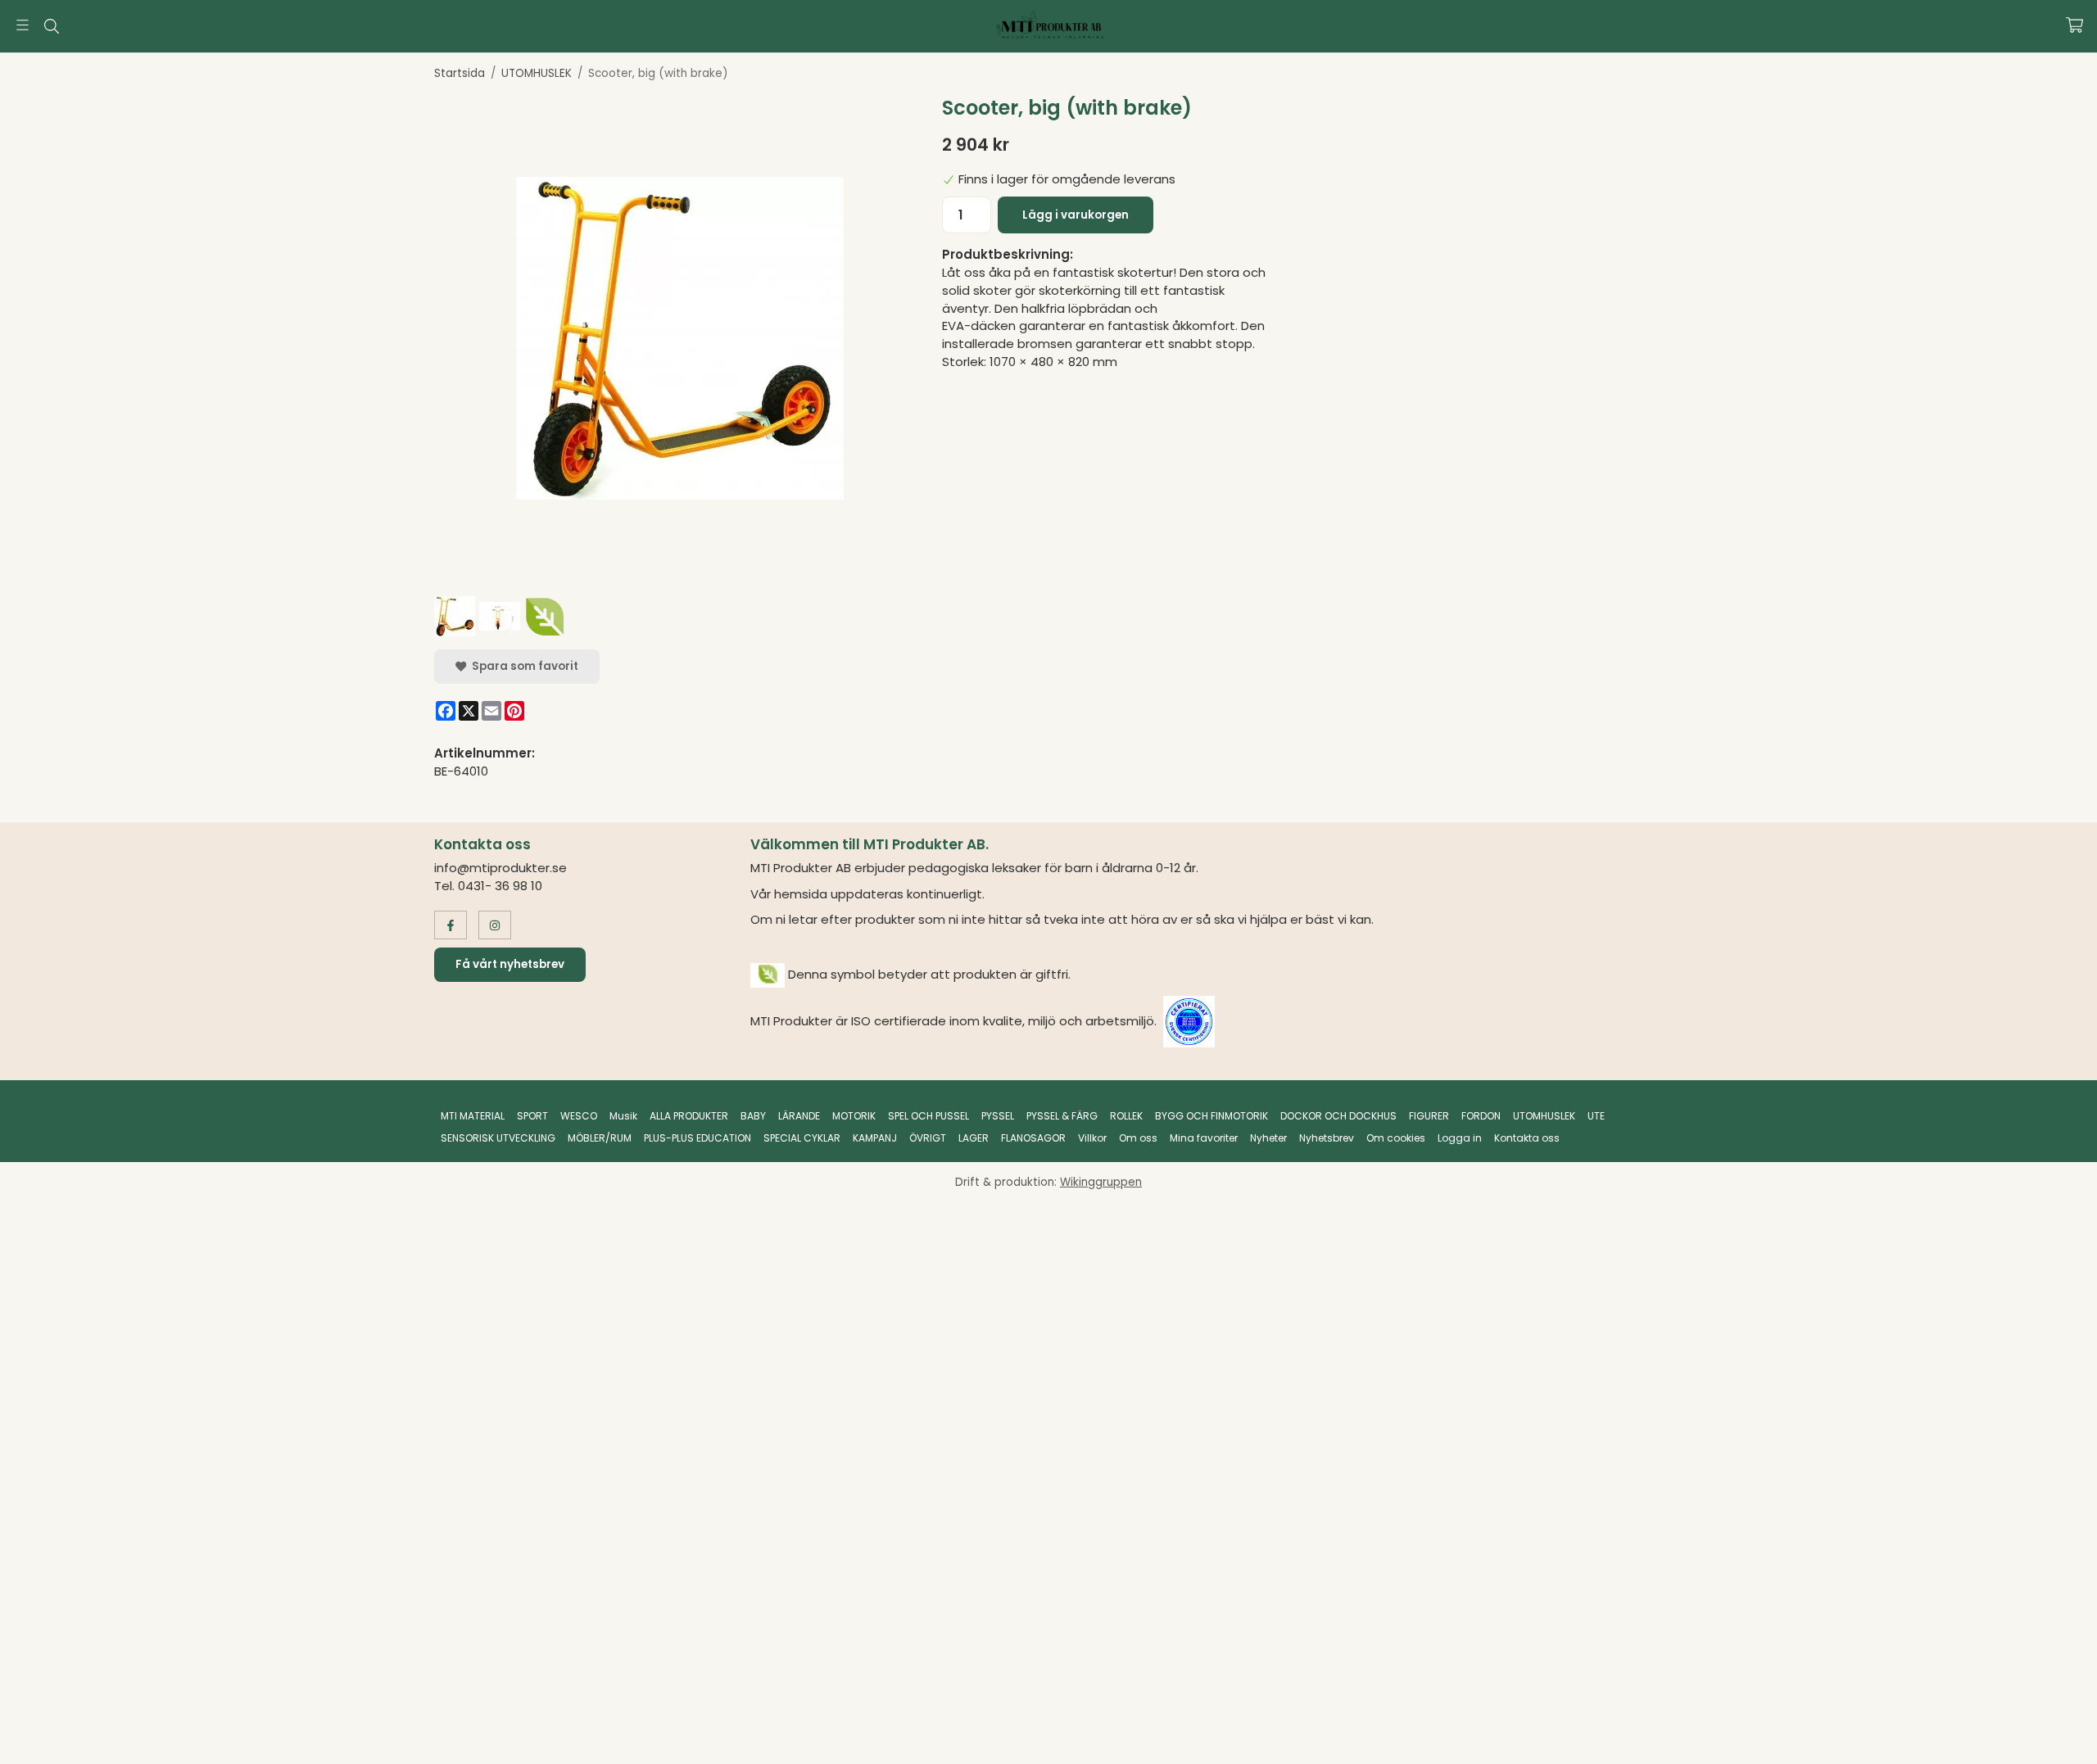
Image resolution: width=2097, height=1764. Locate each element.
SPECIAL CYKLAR (802, 1138)
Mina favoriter (1204, 1138)
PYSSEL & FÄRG (1062, 1116)
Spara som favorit (523, 666)
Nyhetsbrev (1327, 1138)
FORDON (1481, 1116)
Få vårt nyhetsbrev (510, 964)
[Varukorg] (2074, 25)
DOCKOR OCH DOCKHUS (1338, 1116)
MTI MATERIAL (473, 1116)
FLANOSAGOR (1033, 1138)
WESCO (579, 1116)
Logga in (1460, 1138)
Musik (623, 1116)
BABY (753, 1116)
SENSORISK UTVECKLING (498, 1138)
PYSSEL (998, 1116)
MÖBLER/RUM (600, 1138)
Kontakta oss (1527, 1138)
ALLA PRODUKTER (689, 1116)
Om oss (1138, 1138)
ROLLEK (1126, 1116)
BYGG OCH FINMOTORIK (1212, 1116)
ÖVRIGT (928, 1138)
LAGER (974, 1138)
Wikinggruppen (1101, 1182)
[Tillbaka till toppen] (1640, 1741)
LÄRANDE (799, 1116)
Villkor (1092, 1138)
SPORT (532, 1116)
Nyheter (1268, 1138)
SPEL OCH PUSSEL (928, 1116)
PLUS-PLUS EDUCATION (697, 1138)
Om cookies (1396, 1138)
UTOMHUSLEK (1544, 1116)
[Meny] (23, 25)
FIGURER (1429, 1116)
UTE (1596, 1116)
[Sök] (51, 26)
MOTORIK (854, 1116)
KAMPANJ (875, 1138)
